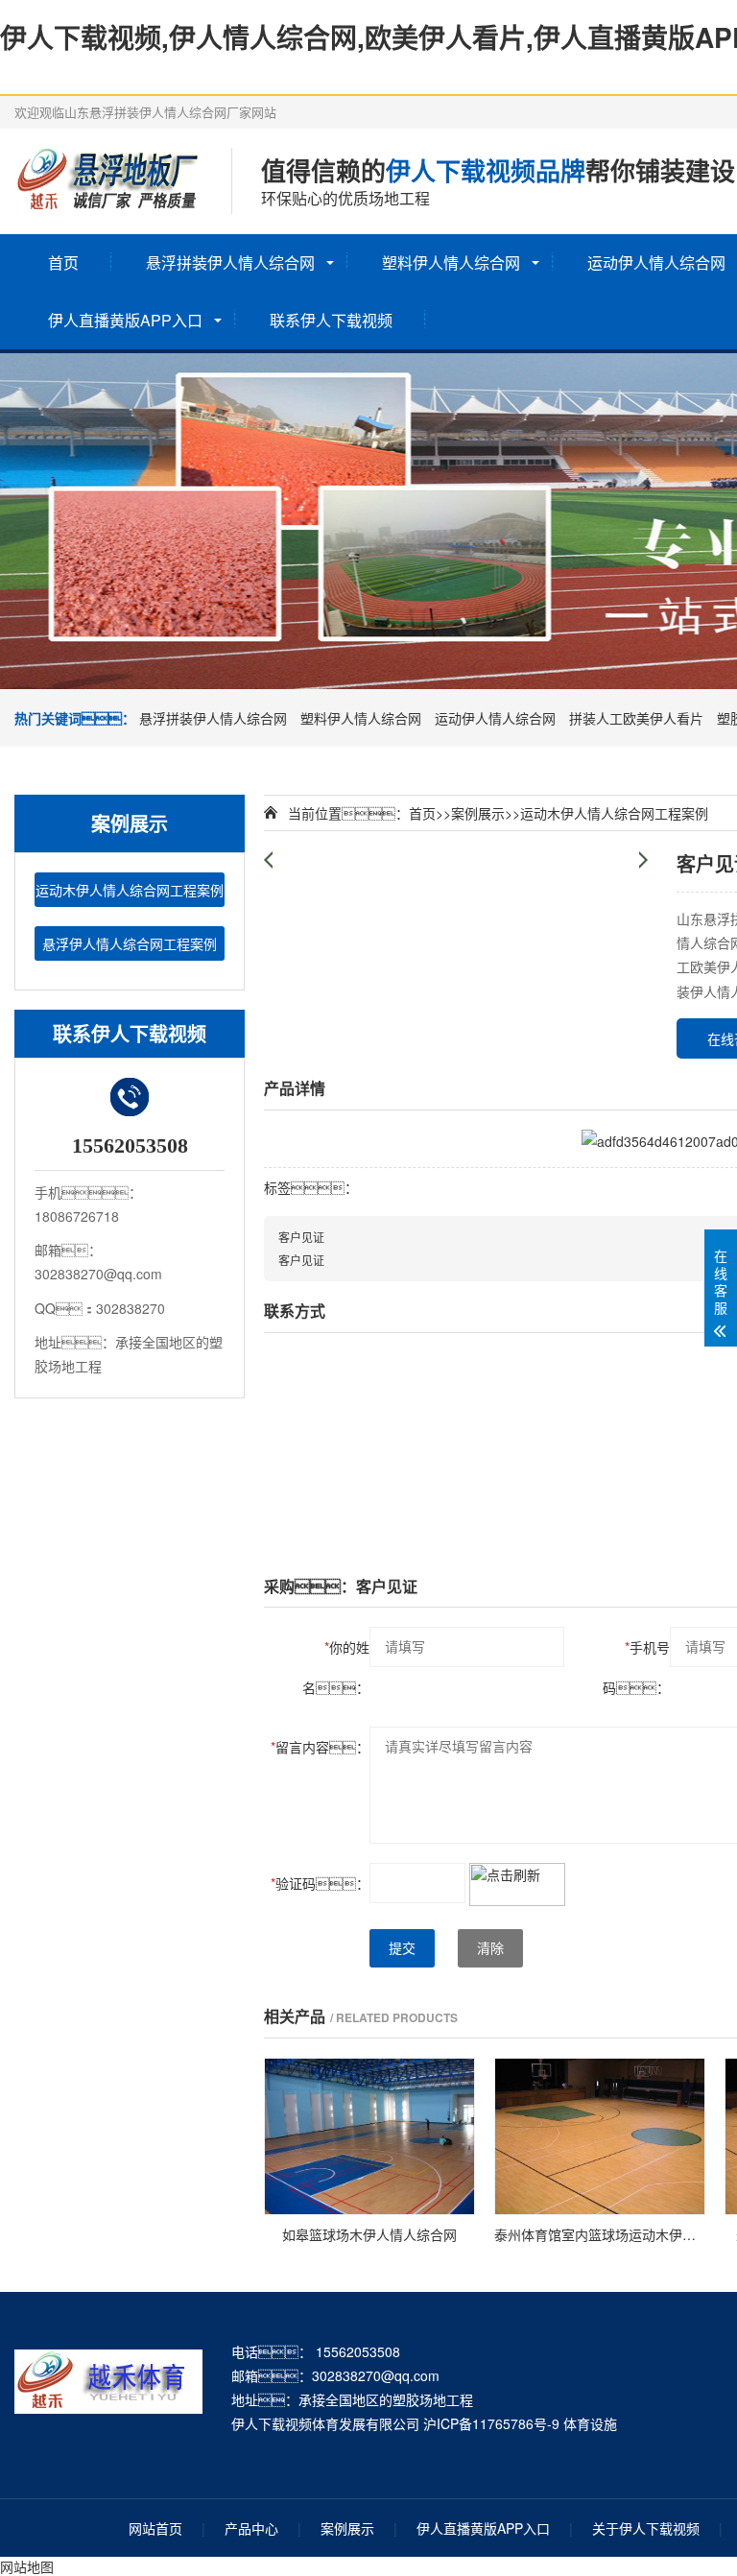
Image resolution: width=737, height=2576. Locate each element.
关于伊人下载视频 (646, 2528)
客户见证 (301, 1237)
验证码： (320, 1883)
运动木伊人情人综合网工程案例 (130, 890)
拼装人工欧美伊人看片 (636, 718)
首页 (63, 262)
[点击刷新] (517, 1884)
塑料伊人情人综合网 (451, 262)
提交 (402, 1948)
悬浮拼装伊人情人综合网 (230, 262)
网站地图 (27, 2566)
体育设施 (590, 2423)
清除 (490, 1948)
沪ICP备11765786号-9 (491, 2423)
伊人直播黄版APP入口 (125, 320)
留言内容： (320, 1747)
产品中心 (251, 2528)
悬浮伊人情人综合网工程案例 (130, 943)
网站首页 (155, 2528)
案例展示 (478, 813)
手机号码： (636, 1667)
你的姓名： (336, 1667)
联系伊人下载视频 (331, 320)
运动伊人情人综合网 (495, 718)
